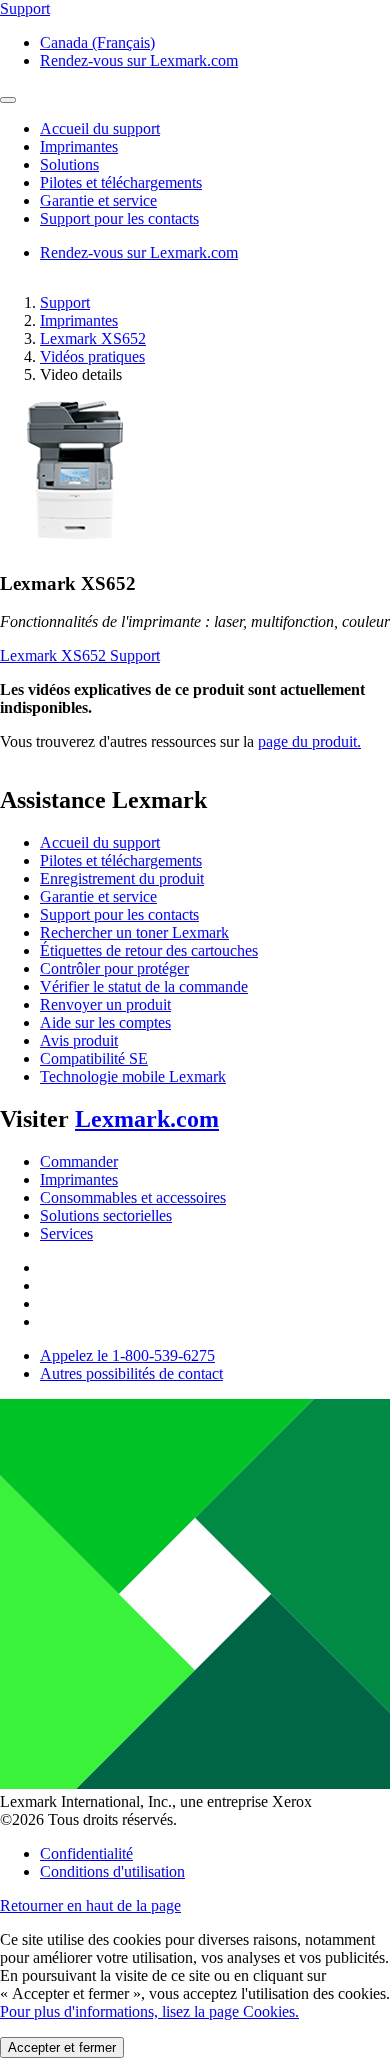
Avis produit (79, 1040)
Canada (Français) (97, 42)
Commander (79, 1161)
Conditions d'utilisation (112, 1871)
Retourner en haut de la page (90, 1905)
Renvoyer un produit (105, 1004)
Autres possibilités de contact (131, 1373)
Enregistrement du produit (122, 878)
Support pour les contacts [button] (119, 218)
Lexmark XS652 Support (80, 655)
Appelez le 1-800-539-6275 (127, 1355)
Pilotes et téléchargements (121, 860)
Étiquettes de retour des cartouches (149, 950)
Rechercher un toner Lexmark (134, 932)
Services (66, 1233)
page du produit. (309, 741)
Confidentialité (86, 1853)
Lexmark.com (147, 1119)
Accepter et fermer (62, 2047)
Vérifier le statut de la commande (144, 986)
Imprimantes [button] (79, 146)
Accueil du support (100, 842)
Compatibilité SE (94, 1058)
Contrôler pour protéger (114, 968)
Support (65, 302)
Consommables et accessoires (133, 1197)
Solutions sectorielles (106, 1215)
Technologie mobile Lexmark (133, 1076)
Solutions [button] (69, 164)
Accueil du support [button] (100, 128)
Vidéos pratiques (92, 356)
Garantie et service (98, 896)
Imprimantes (79, 320)
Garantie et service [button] (98, 200)
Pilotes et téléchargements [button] (121, 182)
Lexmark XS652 (93, 338)
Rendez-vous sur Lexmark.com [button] (139, 60)
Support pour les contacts (119, 914)
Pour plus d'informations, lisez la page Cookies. (149, 2011)
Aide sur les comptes (105, 1022)
